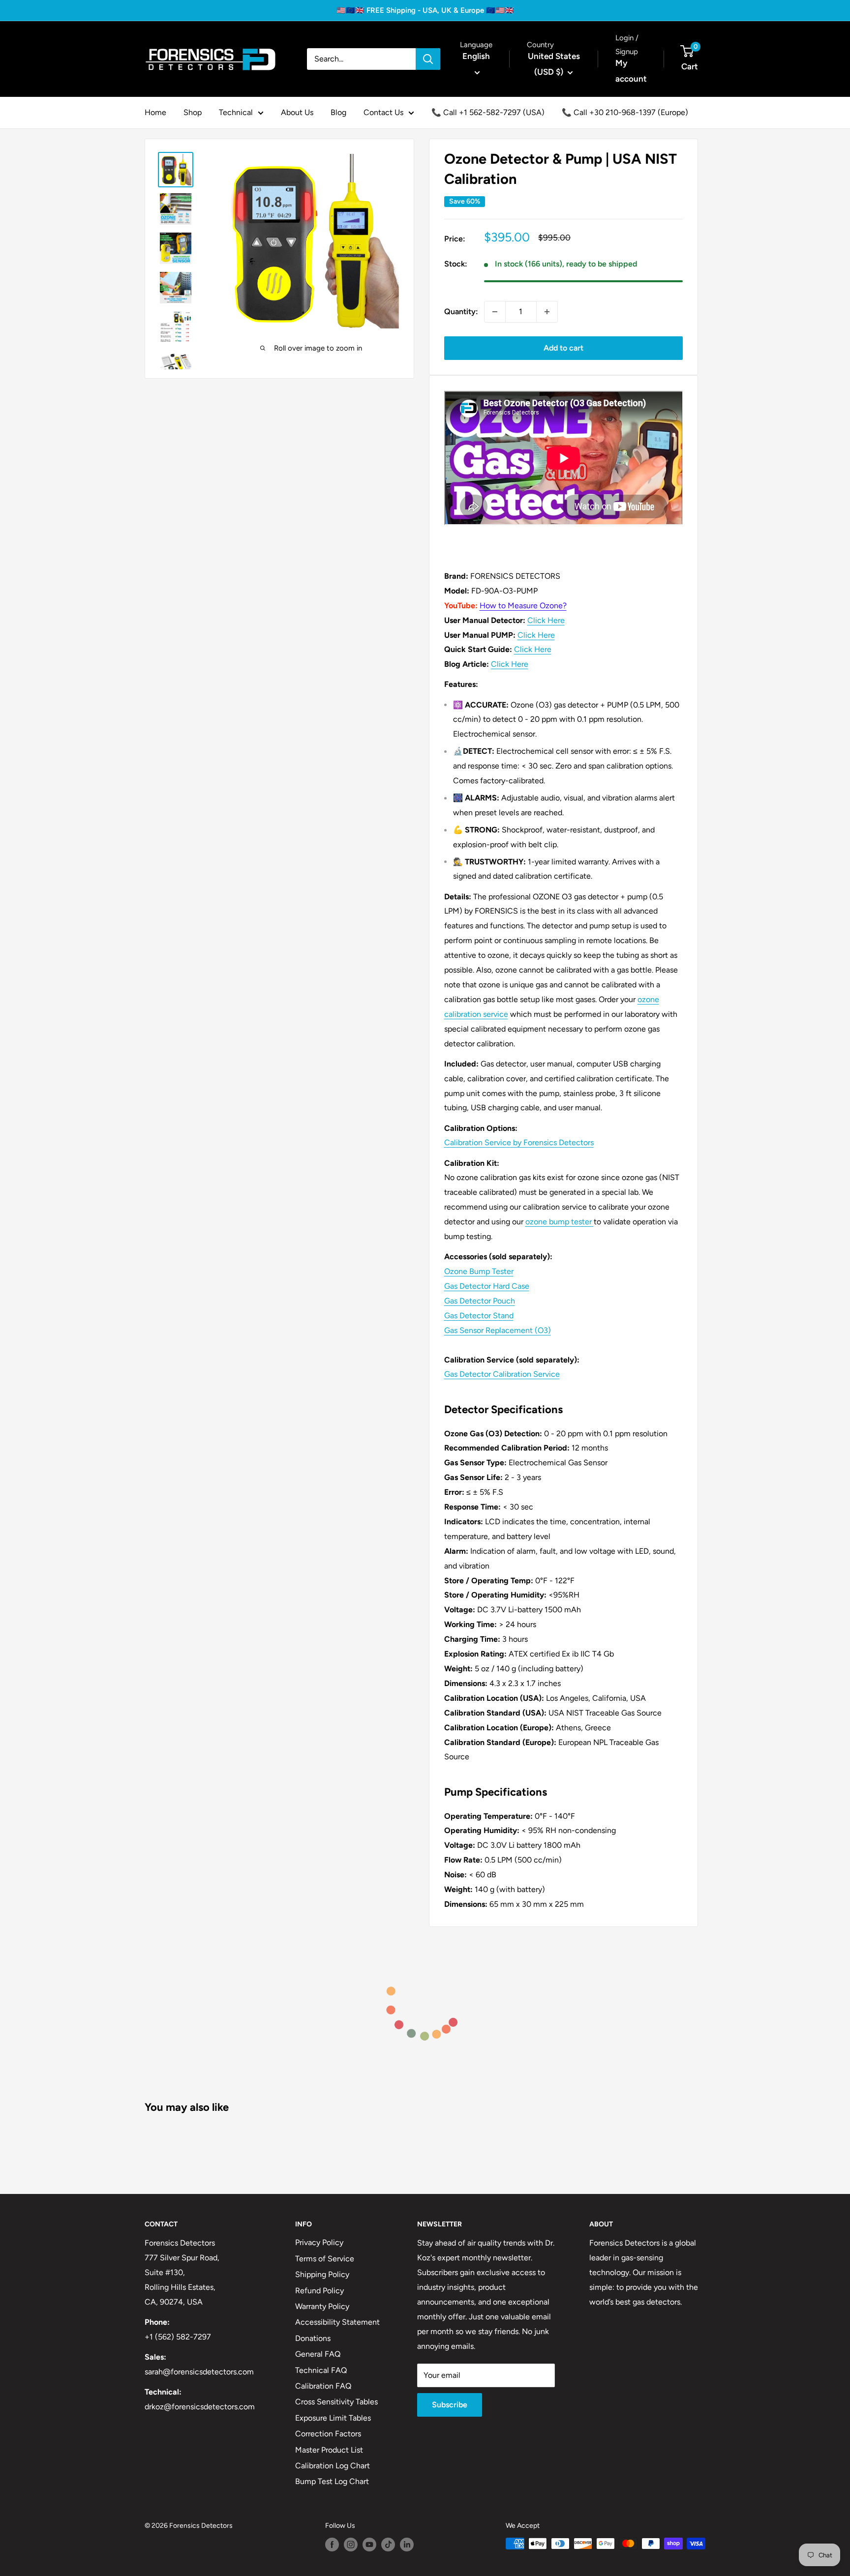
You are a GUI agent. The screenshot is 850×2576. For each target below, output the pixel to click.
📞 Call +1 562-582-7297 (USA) (488, 112)
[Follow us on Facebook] (332, 2545)
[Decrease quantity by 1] (495, 312)
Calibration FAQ (323, 2386)
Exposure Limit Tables (333, 2418)
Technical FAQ (321, 2370)
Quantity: (461, 311)
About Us (297, 112)
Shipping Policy (322, 2274)
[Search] (428, 59)
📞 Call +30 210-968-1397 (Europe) (625, 112)
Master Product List (329, 2450)
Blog (338, 112)
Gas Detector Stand (479, 1316)
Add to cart (563, 348)
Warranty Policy (322, 2306)
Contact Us (383, 112)
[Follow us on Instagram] (351, 2545)
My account (631, 71)
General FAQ (318, 2354)
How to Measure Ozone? (523, 606)
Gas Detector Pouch (480, 1301)
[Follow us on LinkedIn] (407, 2545)
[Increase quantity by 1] (547, 312)
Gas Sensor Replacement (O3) (498, 1330)
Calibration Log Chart (333, 2466)
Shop (193, 112)
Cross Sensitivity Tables (336, 2402)
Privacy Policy (319, 2242)
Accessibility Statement (337, 2322)
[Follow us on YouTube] (369, 2545)
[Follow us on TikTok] (388, 2545)
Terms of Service (325, 2259)
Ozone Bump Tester (479, 1271)
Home (155, 112)
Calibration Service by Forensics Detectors (519, 1142)
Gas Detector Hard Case (487, 1286)
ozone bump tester (559, 1222)
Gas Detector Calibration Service (502, 1374)
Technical (236, 112)
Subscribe (450, 2405)
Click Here (546, 620)
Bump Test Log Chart (332, 2481)
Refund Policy (319, 2291)
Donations (313, 2338)
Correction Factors (328, 2434)
